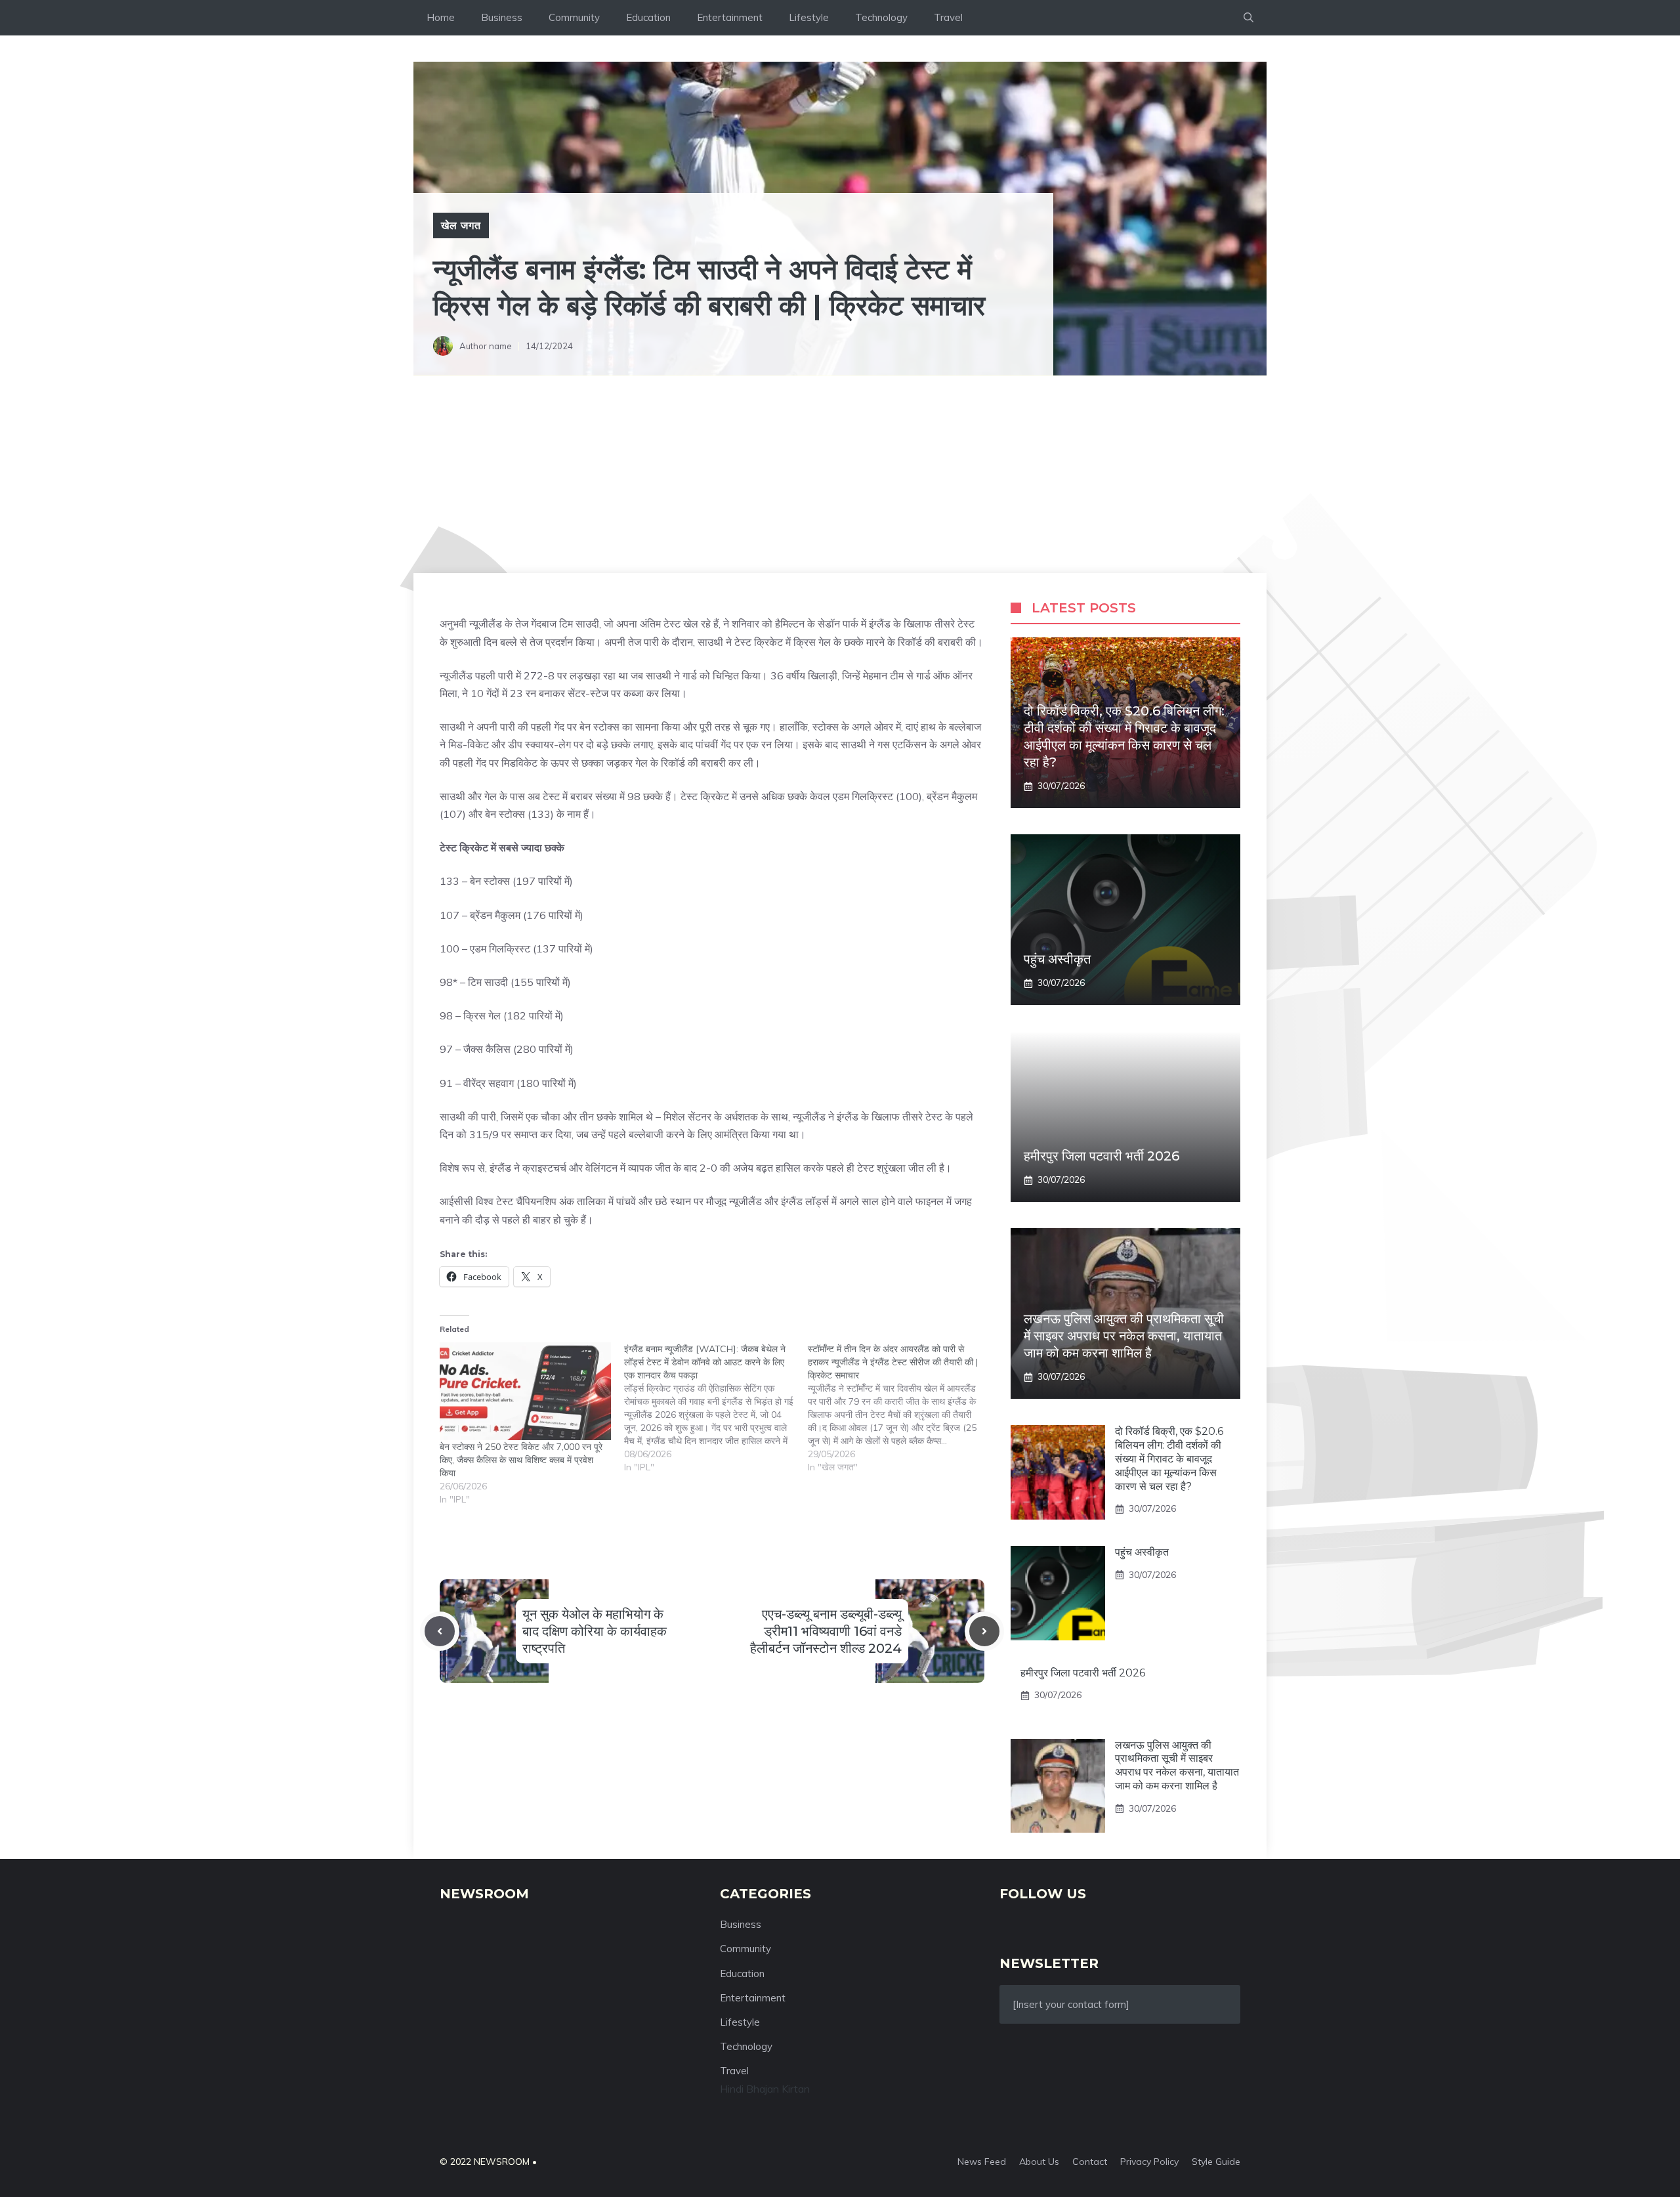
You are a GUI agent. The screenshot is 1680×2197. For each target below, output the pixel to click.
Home (441, 17)
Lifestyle (809, 17)
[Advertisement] (840, 475)
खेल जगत (461, 225)
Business (502, 17)
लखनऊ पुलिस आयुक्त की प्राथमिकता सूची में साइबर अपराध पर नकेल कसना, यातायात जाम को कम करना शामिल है (1124, 1336)
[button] (1249, 18)
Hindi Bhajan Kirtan (765, 2089)
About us (1039, 2162)
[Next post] (984, 1631)
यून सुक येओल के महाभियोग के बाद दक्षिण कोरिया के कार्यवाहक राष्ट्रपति (595, 1631)
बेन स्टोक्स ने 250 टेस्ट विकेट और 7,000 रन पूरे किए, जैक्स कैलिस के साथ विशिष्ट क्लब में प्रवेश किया (521, 1460)
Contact (1090, 2162)
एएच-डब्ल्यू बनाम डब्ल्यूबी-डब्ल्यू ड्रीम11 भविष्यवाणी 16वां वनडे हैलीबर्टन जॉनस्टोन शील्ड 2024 (826, 1631)
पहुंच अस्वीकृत (1057, 959)
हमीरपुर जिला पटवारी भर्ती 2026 (1102, 1156)
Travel (948, 17)
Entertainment (730, 17)
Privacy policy (1149, 2162)
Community (574, 17)
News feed (982, 2162)
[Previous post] (440, 1631)
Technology (881, 17)
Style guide (1216, 2162)
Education (648, 17)
